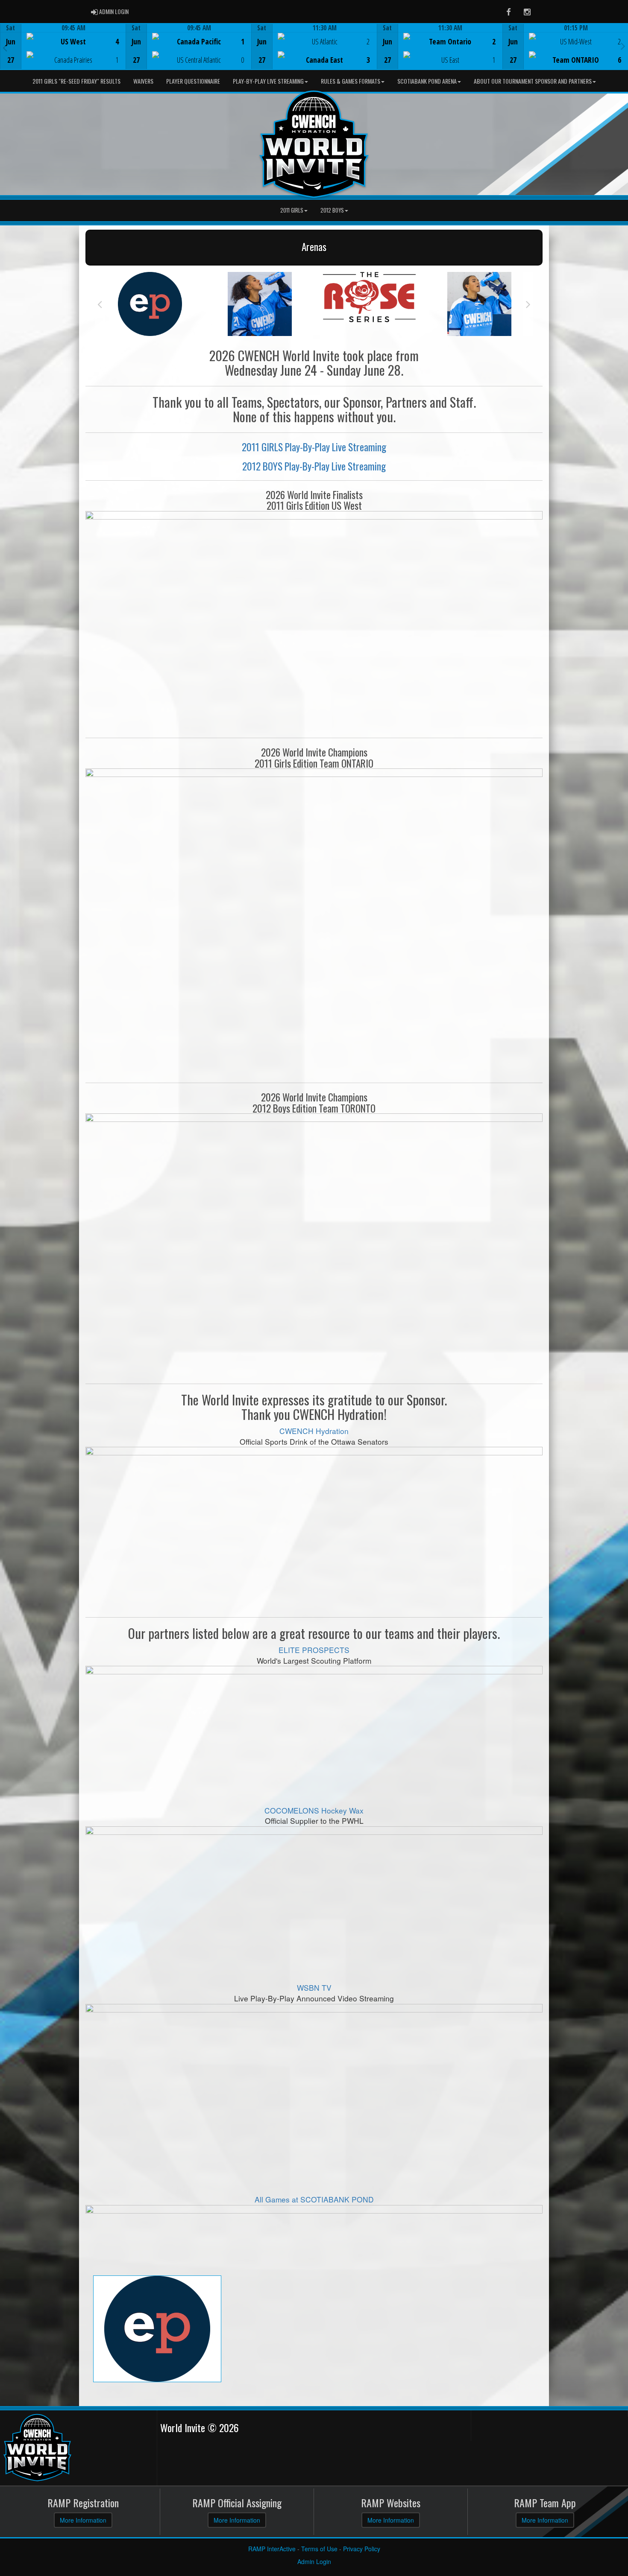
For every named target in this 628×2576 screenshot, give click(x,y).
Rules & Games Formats (351, 81)
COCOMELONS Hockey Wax (314, 1810)
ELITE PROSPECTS (314, 1650)
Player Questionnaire (193, 81)
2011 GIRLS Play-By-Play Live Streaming (314, 447)
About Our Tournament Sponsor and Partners (533, 81)
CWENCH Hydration (314, 1431)
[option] (63, 47)
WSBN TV (314, 1987)
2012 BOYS (332, 210)
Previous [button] (5, 47)
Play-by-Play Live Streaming (268, 81)
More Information (83, 2520)
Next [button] (623, 46)
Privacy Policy (362, 2549)
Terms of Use (319, 2549)
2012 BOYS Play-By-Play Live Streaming (314, 466)
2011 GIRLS (292, 210)
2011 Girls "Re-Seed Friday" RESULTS (76, 81)
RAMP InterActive (272, 2549)
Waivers (143, 81)
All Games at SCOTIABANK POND (314, 2199)
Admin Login (314, 2561)
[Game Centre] (63, 53)
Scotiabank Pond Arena (427, 81)
